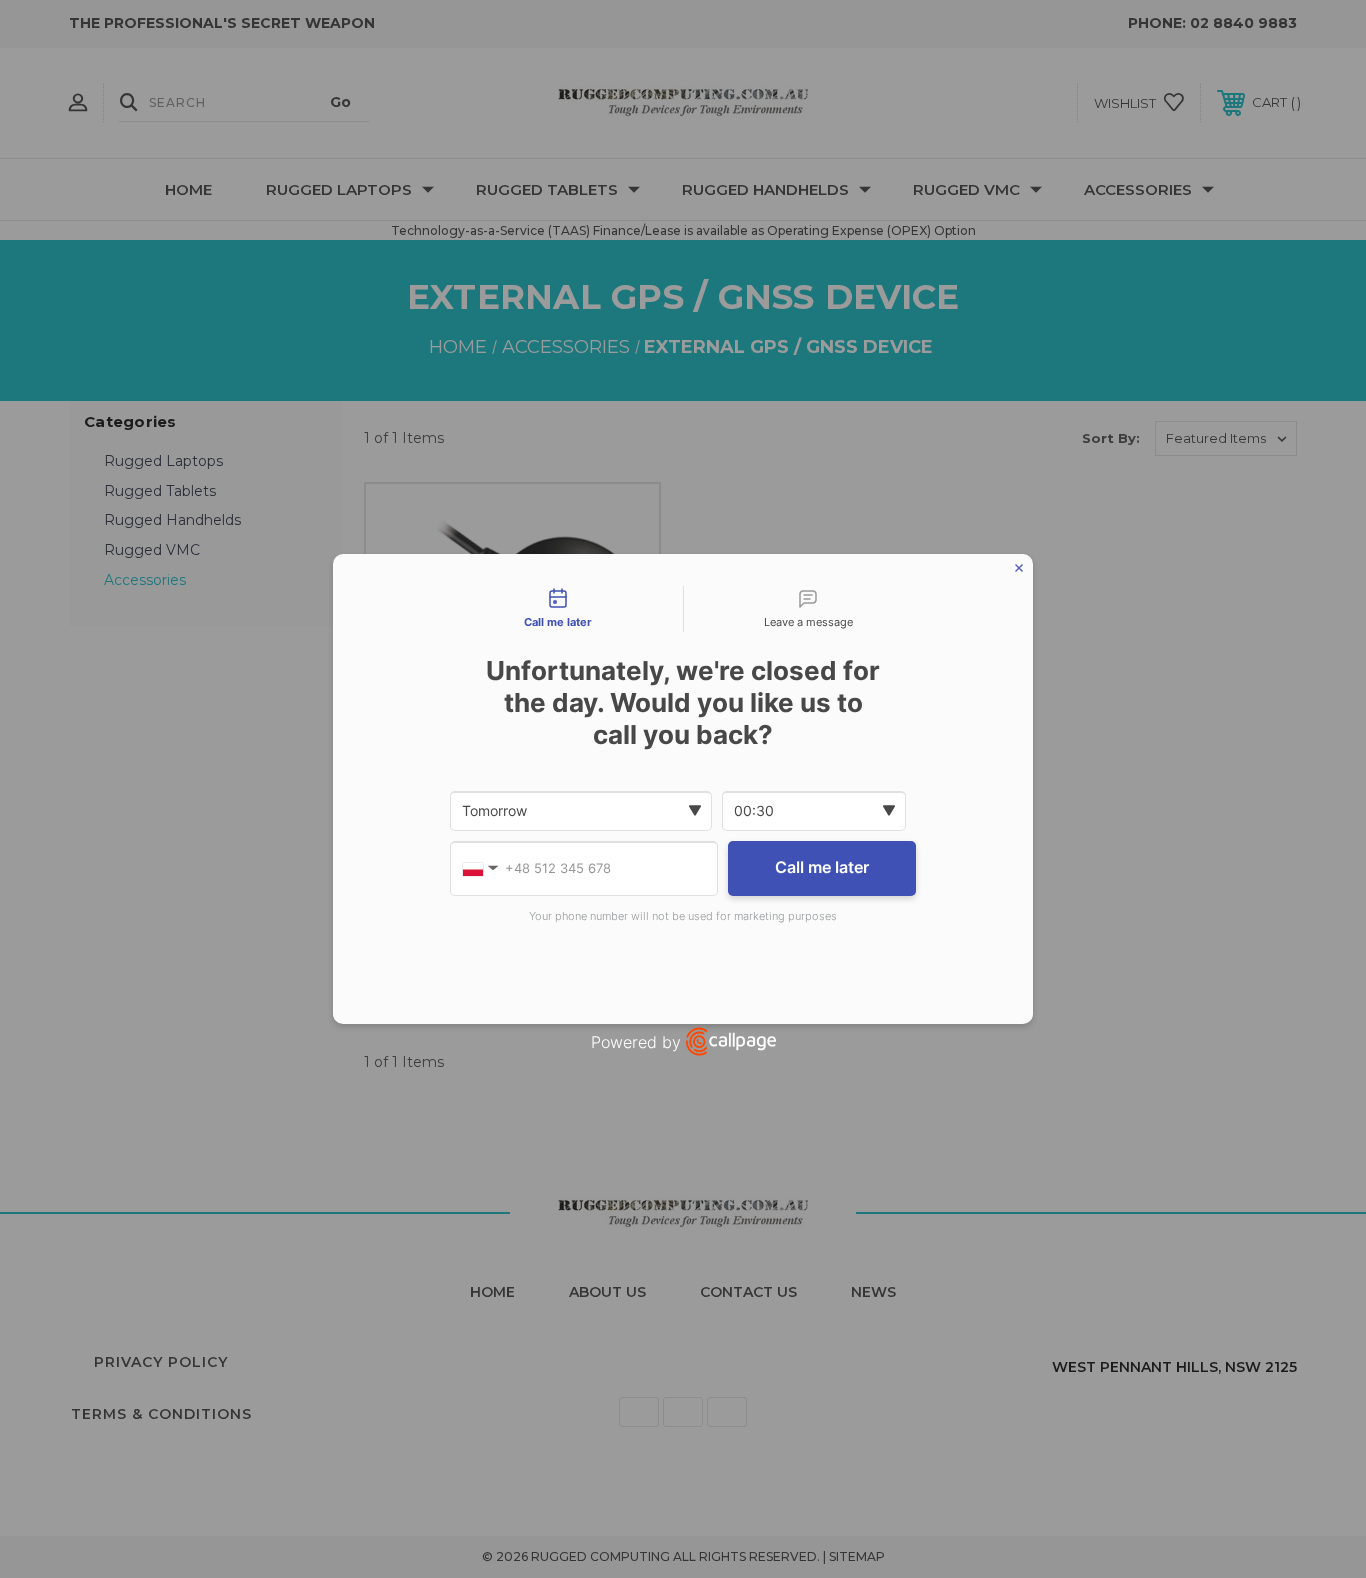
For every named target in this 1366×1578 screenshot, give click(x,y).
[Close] (1019, 568)
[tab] (558, 609)
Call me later (822, 867)
